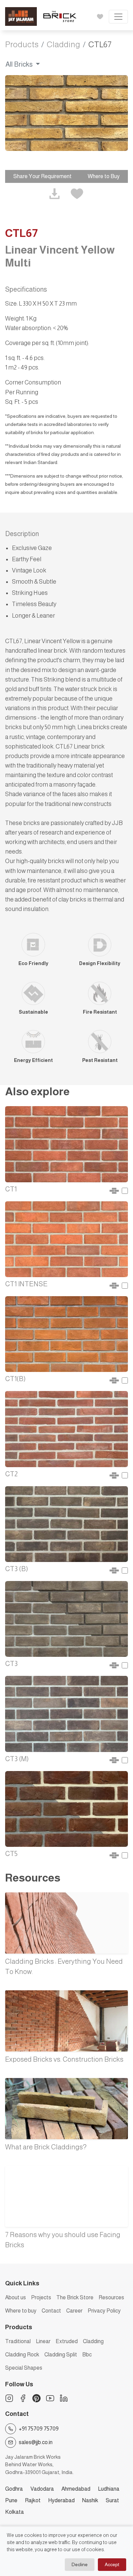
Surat (112, 2500)
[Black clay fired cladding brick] (66, 1523)
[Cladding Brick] (66, 1713)
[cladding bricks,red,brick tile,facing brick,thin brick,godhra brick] (66, 1239)
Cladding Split (61, 2355)
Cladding (63, 44)
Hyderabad (61, 2500)
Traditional (18, 2341)
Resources (111, 2297)
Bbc (87, 2355)
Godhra (14, 2489)
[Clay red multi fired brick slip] (66, 1808)
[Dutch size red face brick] (66, 1429)
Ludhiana (109, 2489)
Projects (41, 2297)
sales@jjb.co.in (36, 2442)
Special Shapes (24, 2368)
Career (74, 2311)
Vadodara (42, 2489)
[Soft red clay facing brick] (66, 1144)
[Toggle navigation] (118, 17)
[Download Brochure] (55, 194)
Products (22, 44)
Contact (51, 2311)
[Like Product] (77, 194)
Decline (80, 2564)
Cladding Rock (22, 2355)
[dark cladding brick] (66, 1619)
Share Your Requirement (42, 176)
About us (16, 2297)
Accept (112, 2564)
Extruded (67, 2341)
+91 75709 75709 (39, 2429)
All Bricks (20, 64)
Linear (43, 2341)
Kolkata (14, 2512)
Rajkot (33, 2500)
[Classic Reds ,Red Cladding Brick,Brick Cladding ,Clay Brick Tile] (66, 1334)
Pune (11, 2500)
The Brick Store (75, 2297)
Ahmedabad (76, 2489)
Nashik (90, 2500)
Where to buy (21, 2311)
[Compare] (125, 1190)
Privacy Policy (104, 2311)
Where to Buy (104, 176)
